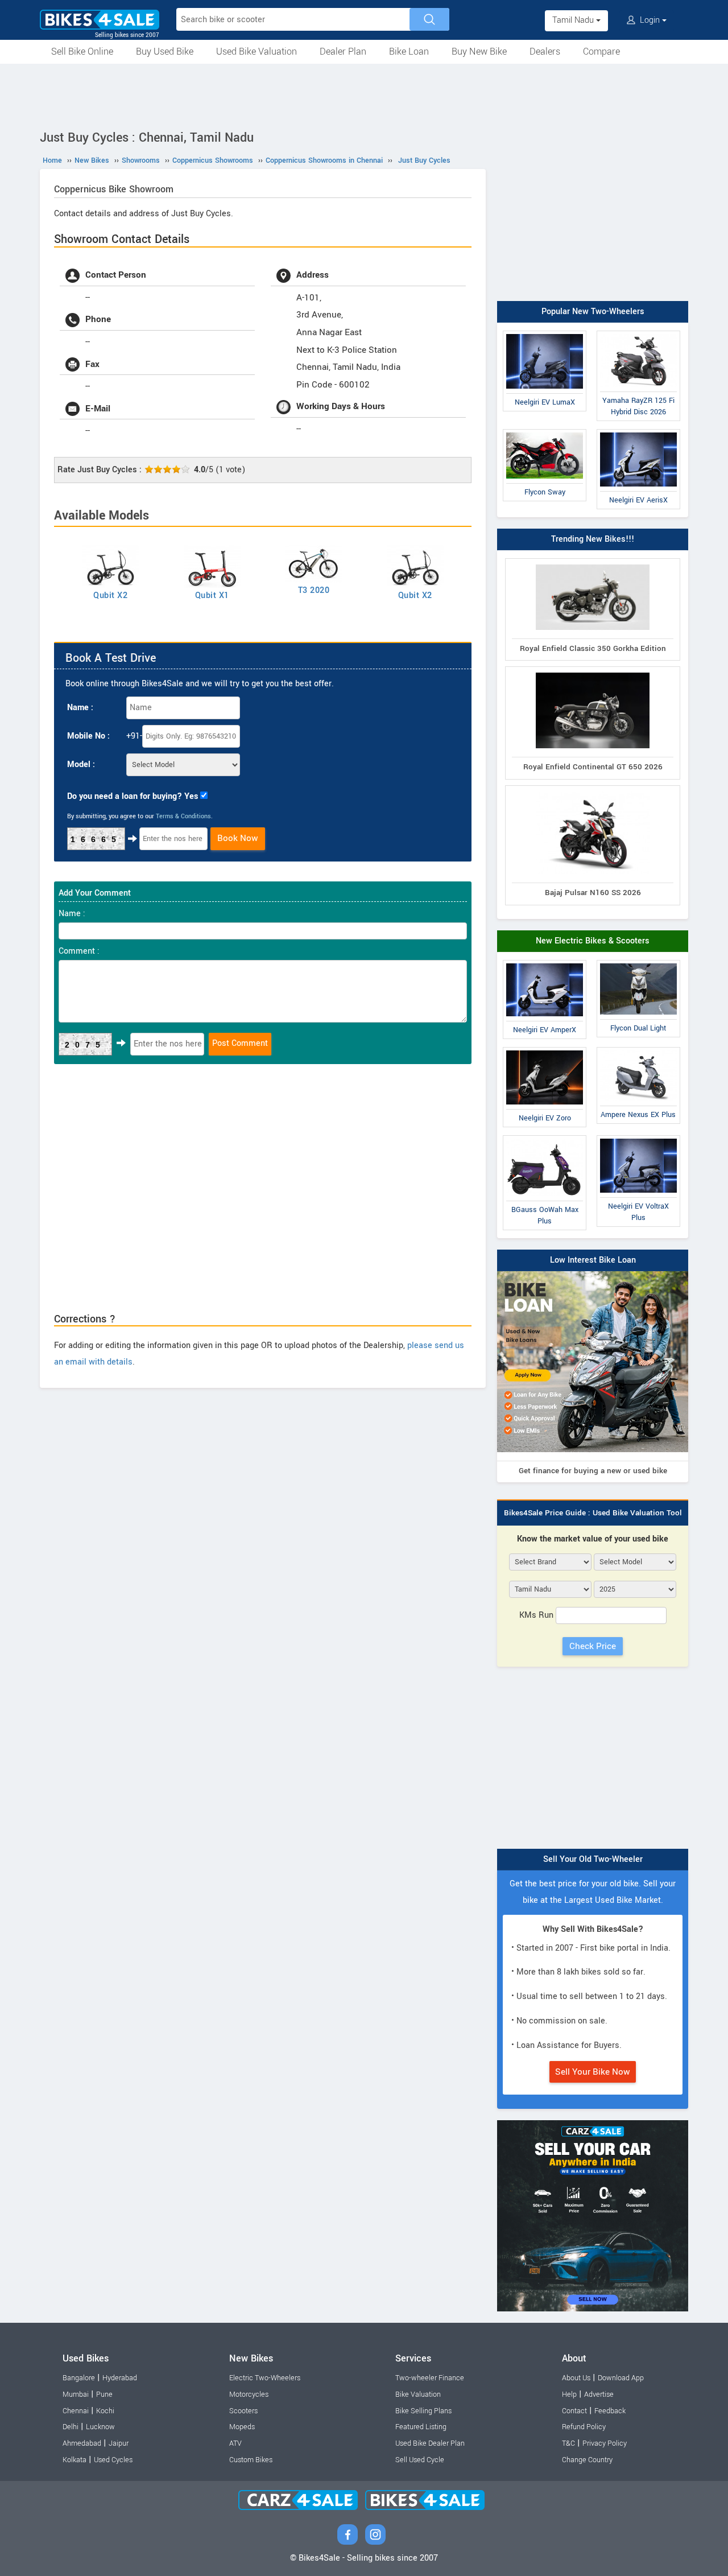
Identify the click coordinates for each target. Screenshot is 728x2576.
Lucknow (100, 2427)
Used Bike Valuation (257, 51)
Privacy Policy (605, 2443)
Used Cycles (113, 2460)
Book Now (238, 838)
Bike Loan (409, 51)
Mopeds (242, 2427)
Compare (601, 51)
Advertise (599, 2394)
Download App (621, 2378)
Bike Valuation (418, 2394)
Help (569, 2394)
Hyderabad (120, 2378)
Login (650, 20)
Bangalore (79, 2378)
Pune (104, 2394)
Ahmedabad (82, 2443)
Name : (80, 708)
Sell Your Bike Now (593, 2072)
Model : (81, 764)
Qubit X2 (110, 595)
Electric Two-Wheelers (265, 2378)
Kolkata (75, 2460)
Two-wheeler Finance (430, 2378)
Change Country (587, 2460)
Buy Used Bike (165, 51)
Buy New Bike (479, 51)
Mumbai (76, 2394)
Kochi (105, 2411)
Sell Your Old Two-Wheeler (593, 1859)
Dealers (545, 51)
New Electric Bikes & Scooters (593, 941)
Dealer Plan (343, 51)
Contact (574, 2411)
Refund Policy (584, 2427)
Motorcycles (249, 2394)
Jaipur (119, 2443)
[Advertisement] (364, 95)
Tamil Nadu (574, 20)
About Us (576, 2378)
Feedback (610, 2411)
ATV (235, 2443)
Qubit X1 (212, 595)
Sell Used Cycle (420, 2460)
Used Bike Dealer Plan (430, 2443)
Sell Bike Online (82, 51)
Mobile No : (88, 736)
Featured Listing (421, 2427)
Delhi (71, 2427)
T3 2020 (314, 590)
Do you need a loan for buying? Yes (133, 796)
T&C (568, 2443)
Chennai (76, 2411)
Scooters (243, 2411)
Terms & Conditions (183, 816)
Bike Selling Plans (423, 2411)
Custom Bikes (251, 2460)
